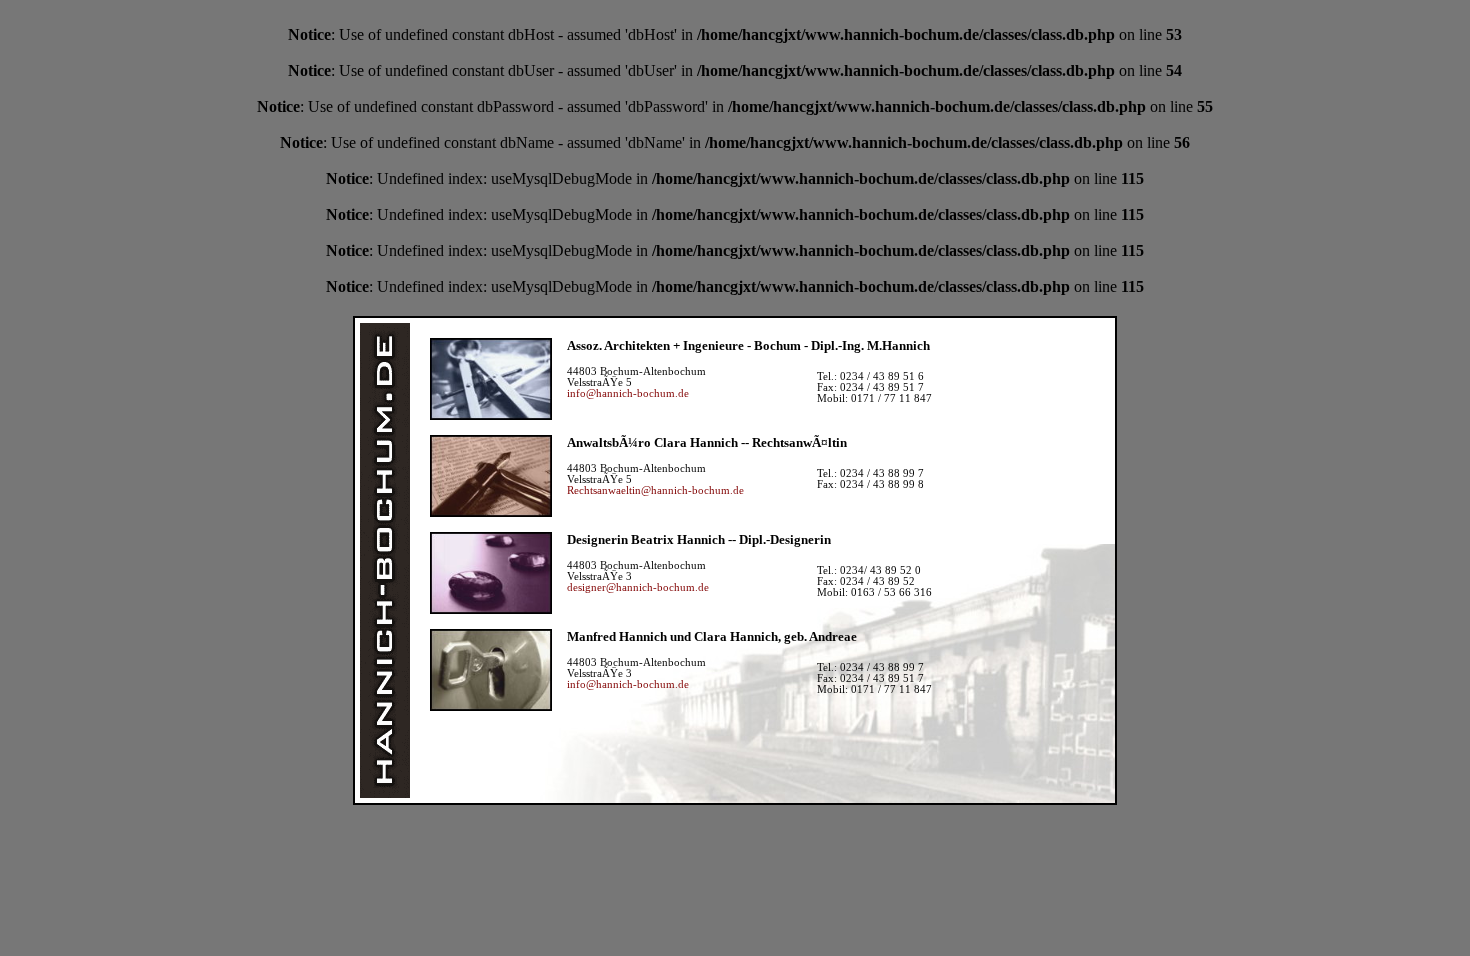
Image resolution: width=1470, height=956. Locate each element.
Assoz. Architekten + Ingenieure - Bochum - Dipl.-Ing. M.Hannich (748, 345)
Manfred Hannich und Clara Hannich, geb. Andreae (712, 636)
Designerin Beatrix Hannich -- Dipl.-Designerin (699, 539)
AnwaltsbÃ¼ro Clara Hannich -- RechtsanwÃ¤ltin (707, 442)
